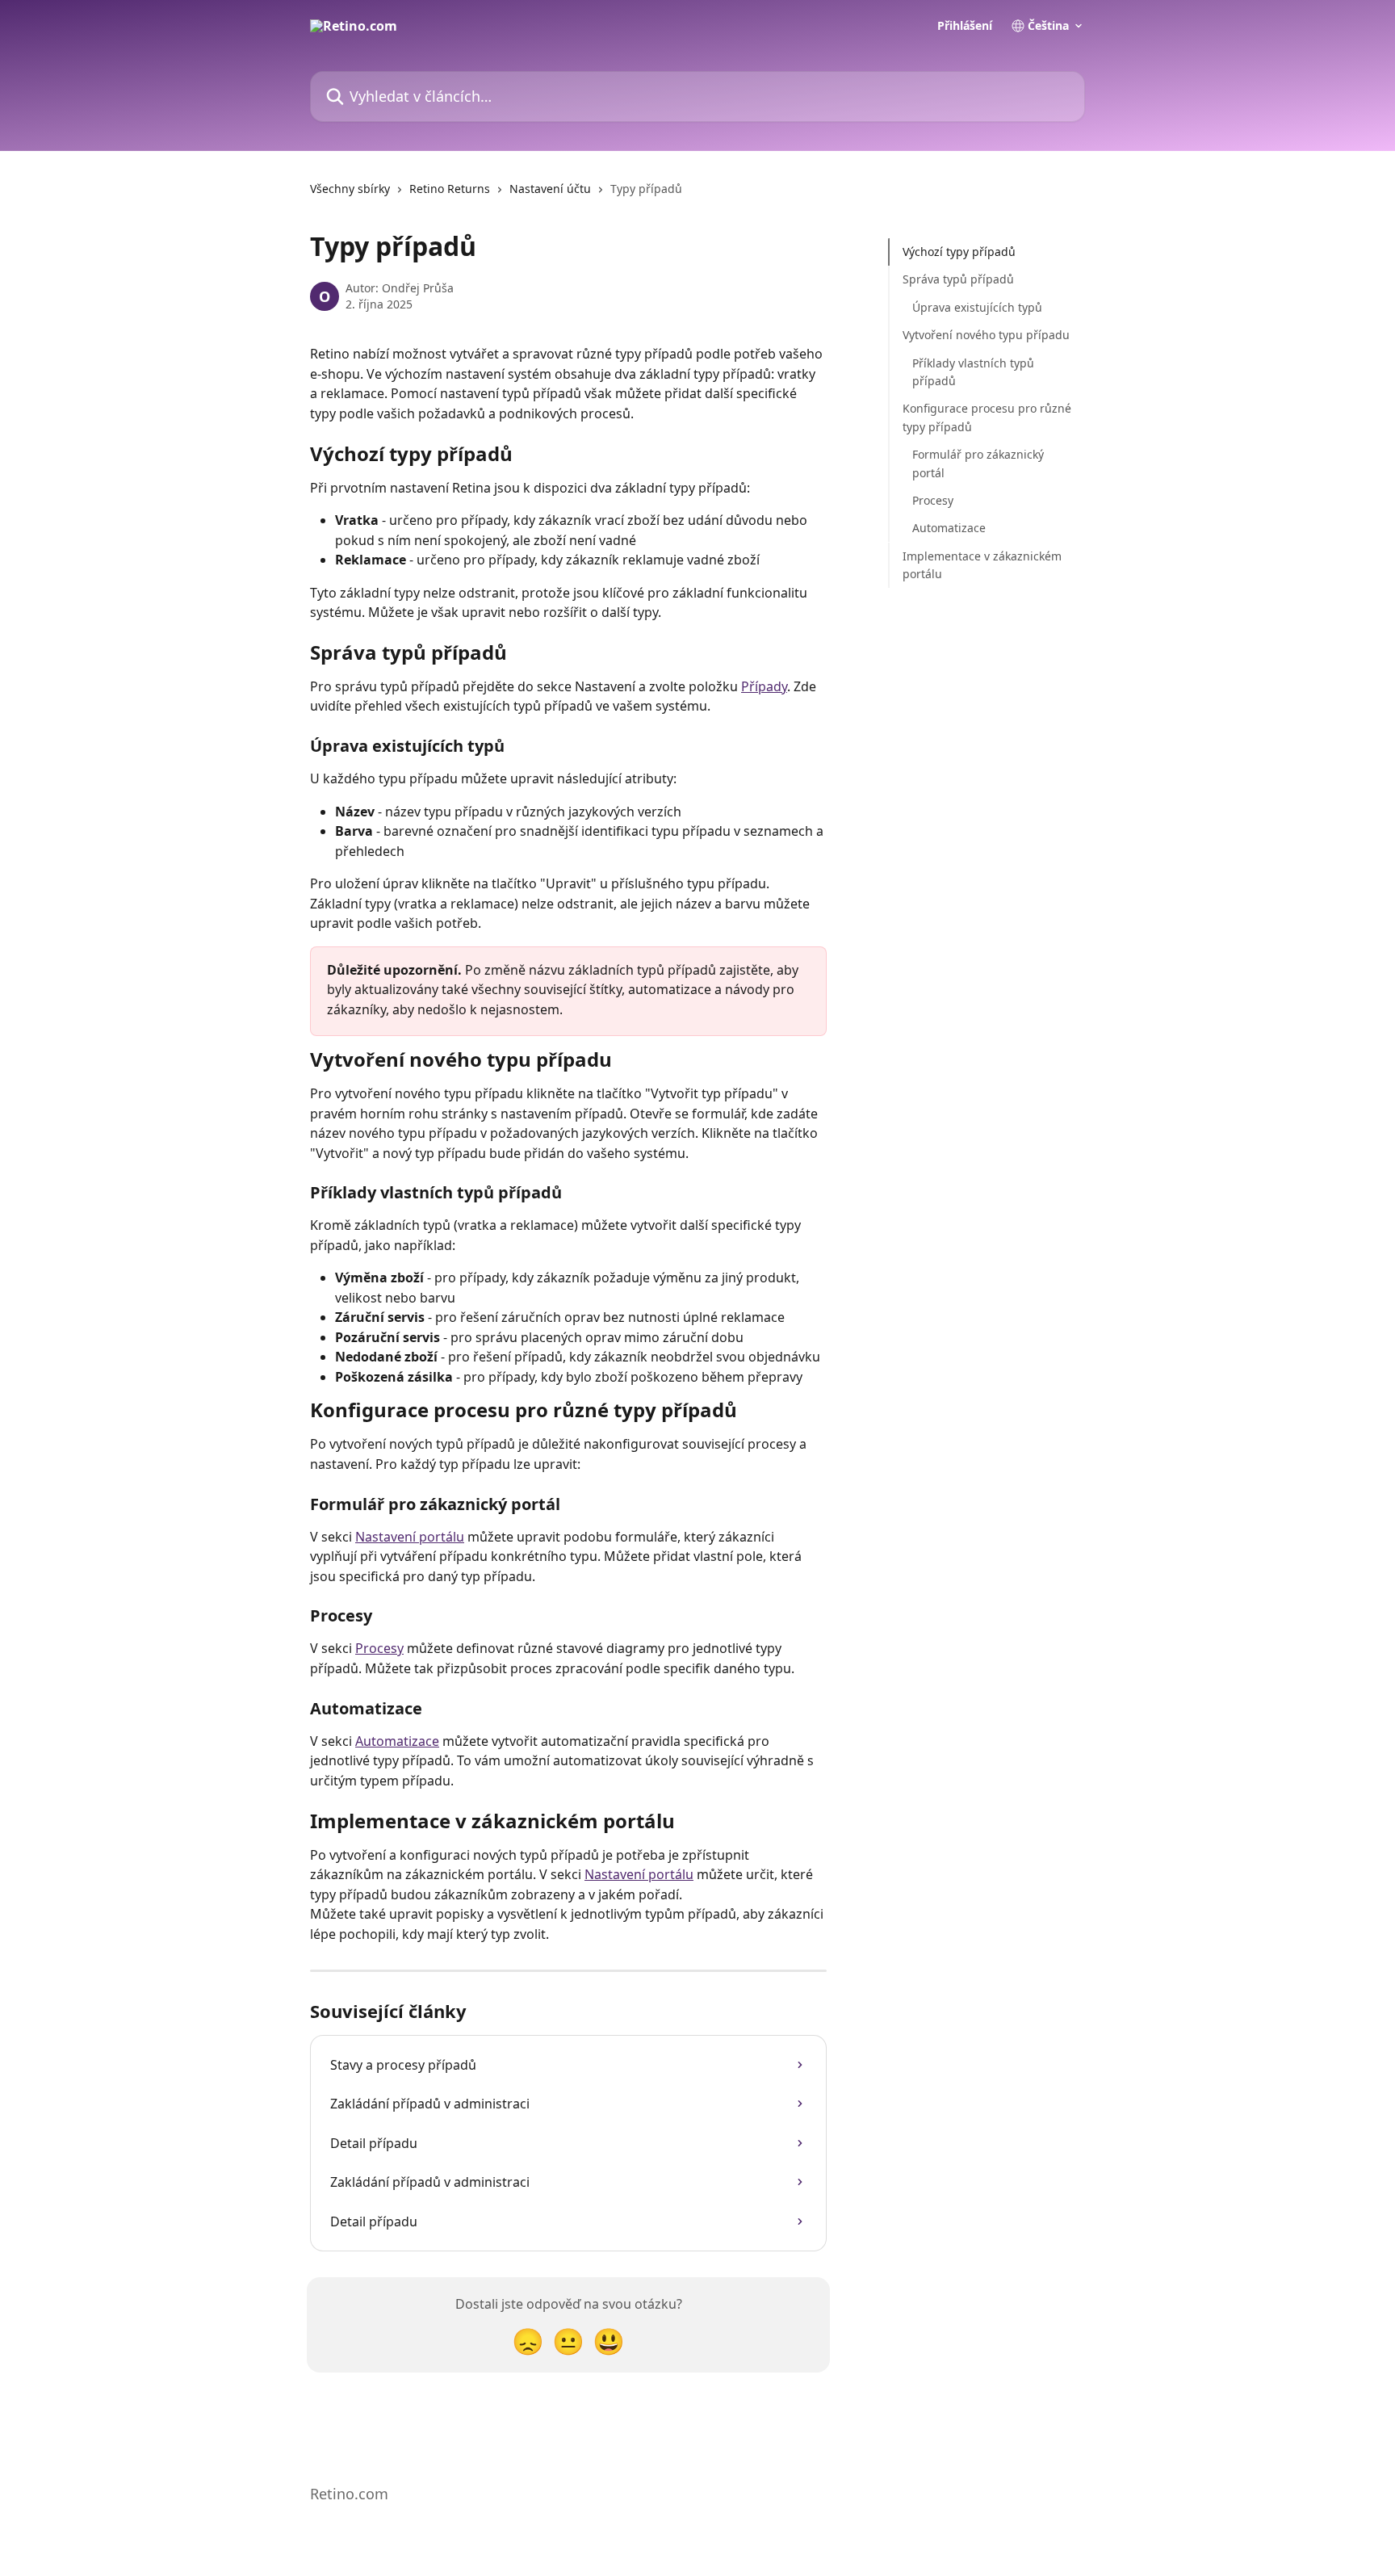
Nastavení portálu (410, 1537)
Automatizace (397, 1741)
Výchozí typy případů (959, 252)
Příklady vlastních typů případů (973, 371)
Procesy (379, 1648)
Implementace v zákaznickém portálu (982, 564)
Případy (764, 686)
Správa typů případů (958, 279)
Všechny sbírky (350, 189)
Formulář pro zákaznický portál (978, 463)
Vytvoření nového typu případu (986, 335)
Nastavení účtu (550, 189)
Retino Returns (450, 189)
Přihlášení (965, 26)
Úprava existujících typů (977, 307)
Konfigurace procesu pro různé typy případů (987, 417)
